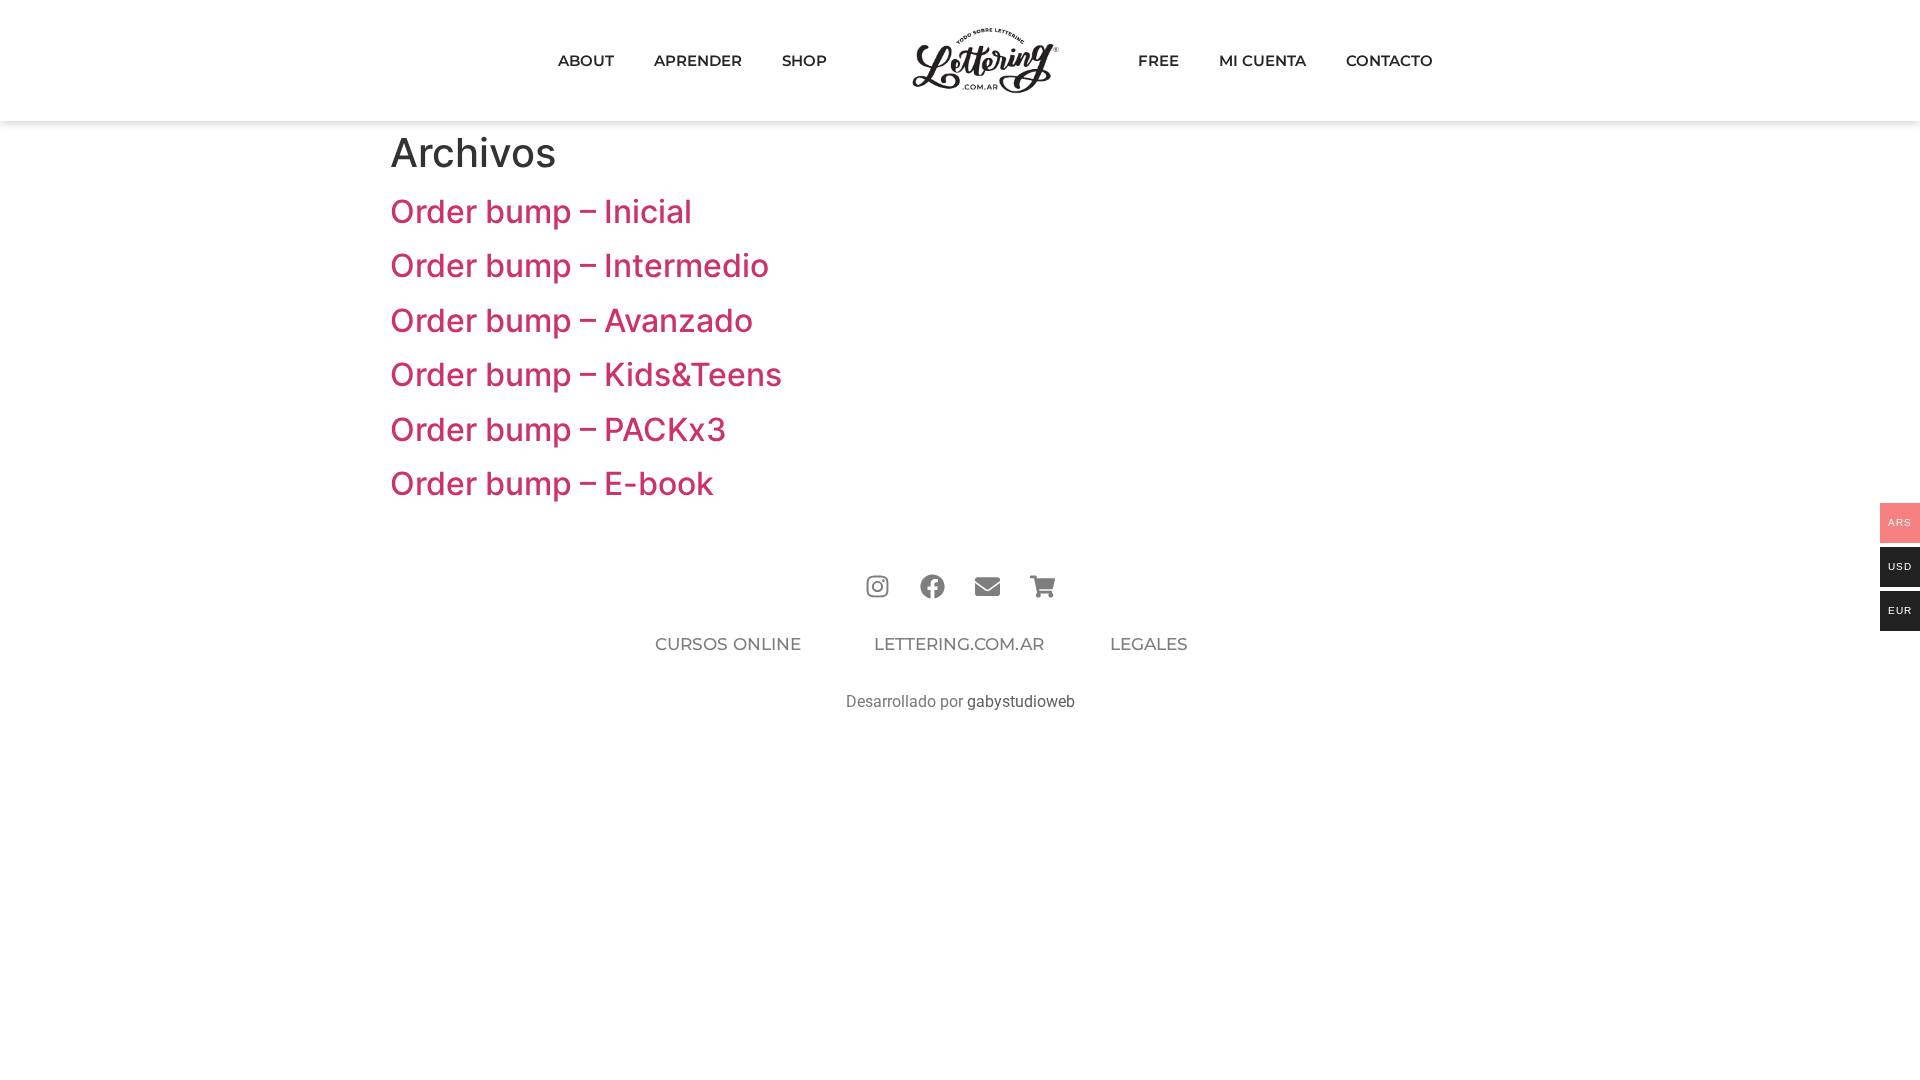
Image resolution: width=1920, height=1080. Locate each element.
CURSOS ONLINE (728, 644)
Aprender (698, 60)
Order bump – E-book (552, 483)
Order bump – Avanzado (571, 320)
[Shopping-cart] (1043, 586)
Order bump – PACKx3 (558, 429)
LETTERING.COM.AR (959, 644)
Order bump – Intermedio (579, 265)
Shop (804, 60)
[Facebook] (933, 586)
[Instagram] (878, 586)
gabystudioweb (1021, 701)
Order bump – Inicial (541, 211)
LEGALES (1149, 644)
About (586, 60)
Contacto (1389, 60)
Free (1158, 60)
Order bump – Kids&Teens (586, 374)
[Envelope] (988, 586)
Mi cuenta (1262, 60)
